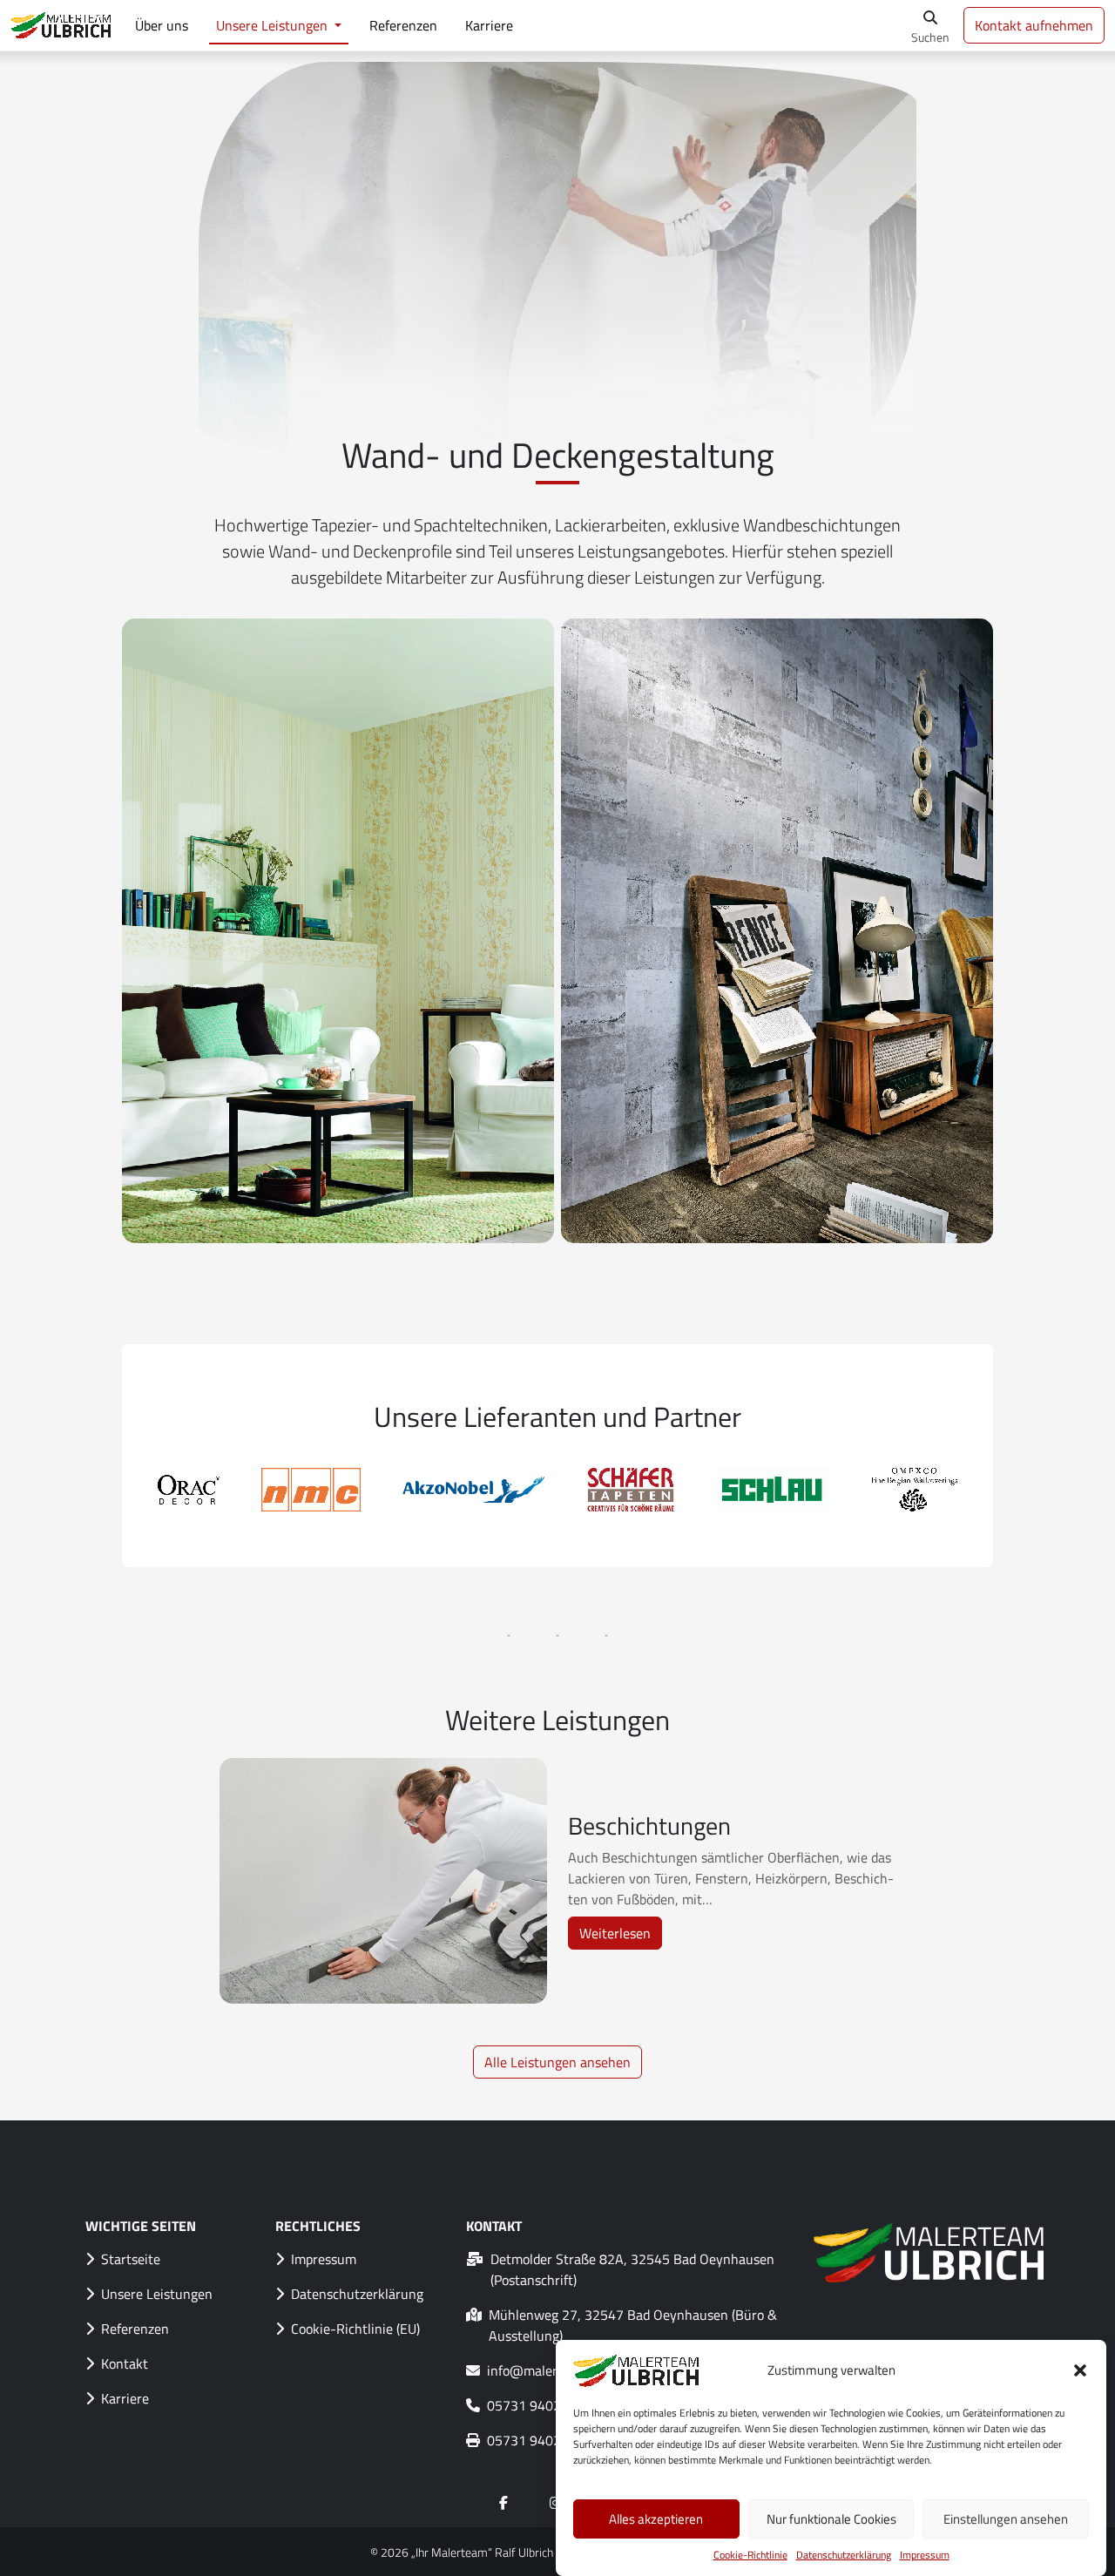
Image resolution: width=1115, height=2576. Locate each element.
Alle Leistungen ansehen (557, 2062)
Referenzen (403, 25)
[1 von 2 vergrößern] (531, 641)
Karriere (489, 25)
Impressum (925, 2555)
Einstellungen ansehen (1006, 2519)
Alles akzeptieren (656, 2519)
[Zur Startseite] (62, 25)
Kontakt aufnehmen (1034, 25)
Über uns (162, 25)
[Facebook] (503, 2503)
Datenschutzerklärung (844, 2555)
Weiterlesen (621, 1936)
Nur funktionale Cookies (831, 2519)
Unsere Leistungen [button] (274, 25)
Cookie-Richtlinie (750, 2555)
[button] (1080, 2370)
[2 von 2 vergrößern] (970, 641)
